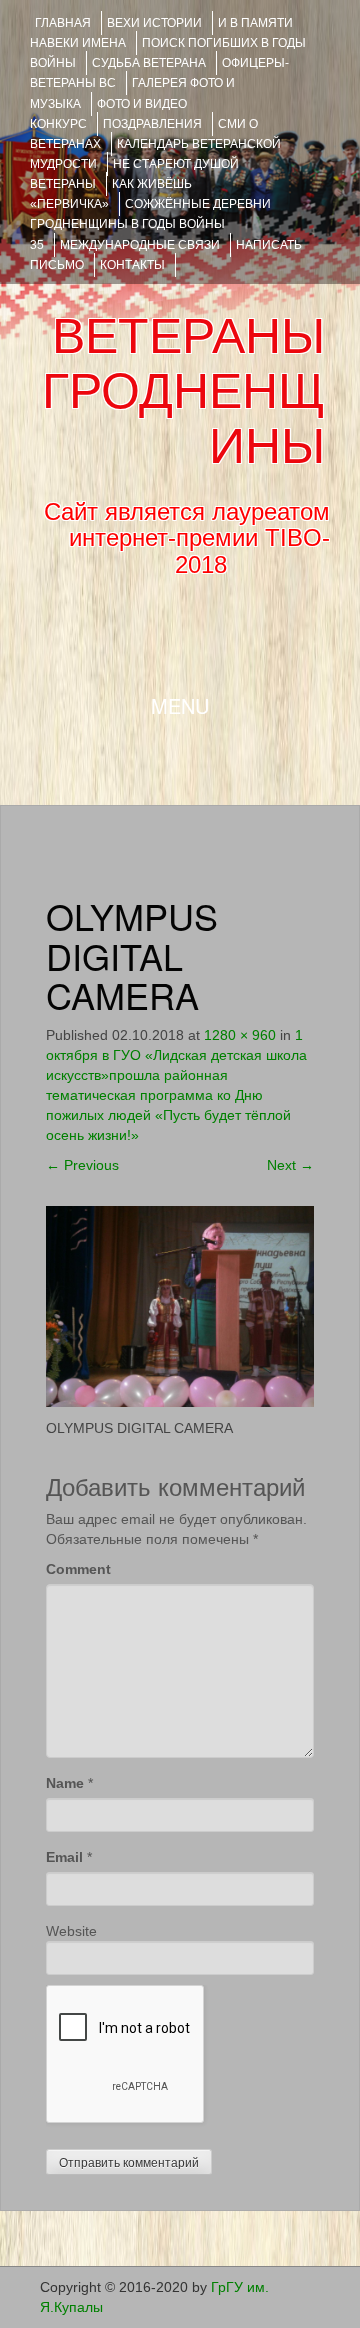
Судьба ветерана (149, 63)
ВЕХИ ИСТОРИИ (154, 23)
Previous (82, 1165)
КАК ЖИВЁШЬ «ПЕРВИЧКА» (111, 194)
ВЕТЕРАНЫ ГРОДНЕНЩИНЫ (183, 391)
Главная (63, 23)
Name (65, 1783)
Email (64, 1857)
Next (290, 1165)
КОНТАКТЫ (132, 265)
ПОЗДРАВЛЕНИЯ (152, 124)
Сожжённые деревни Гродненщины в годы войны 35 (150, 224)
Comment (78, 1569)
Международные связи (140, 245)
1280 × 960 (240, 1035)
